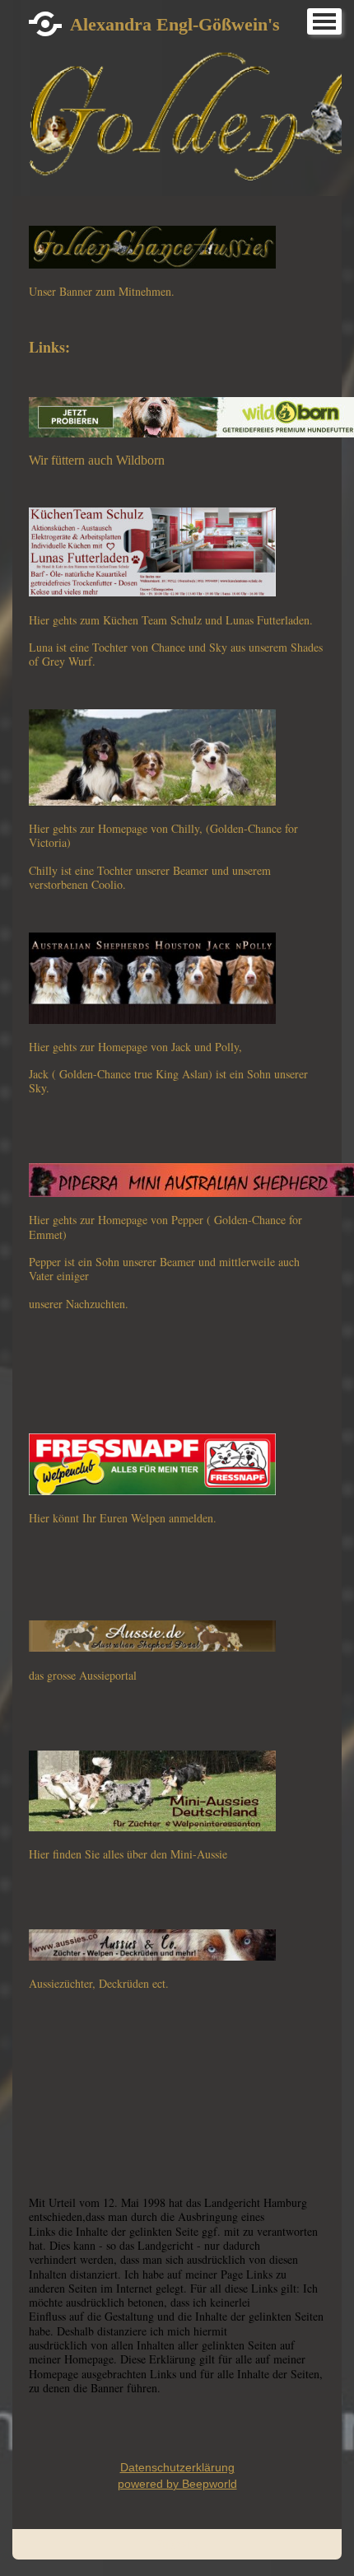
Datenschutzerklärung (177, 2467)
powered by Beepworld (177, 2484)
